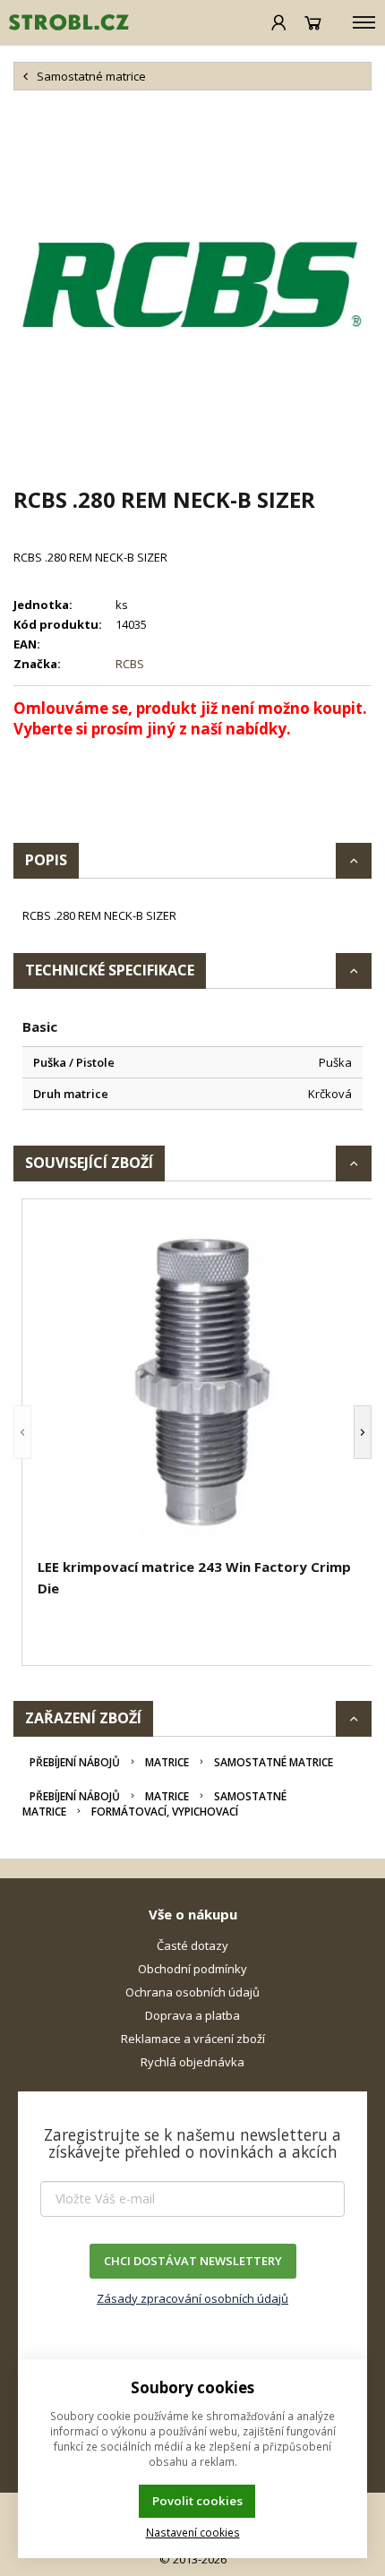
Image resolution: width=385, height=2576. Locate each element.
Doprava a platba (192, 2015)
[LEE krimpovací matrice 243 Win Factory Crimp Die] (201, 1381)
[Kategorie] (364, 22)
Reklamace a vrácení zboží (193, 2039)
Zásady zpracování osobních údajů (192, 2298)
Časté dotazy (192, 1945)
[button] (22, 1432)
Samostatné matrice (274, 1762)
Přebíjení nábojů (75, 1762)
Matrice (167, 1762)
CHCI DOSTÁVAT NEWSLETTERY (193, 2261)
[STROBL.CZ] (64, 22)
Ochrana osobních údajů (192, 1992)
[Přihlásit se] (279, 22)
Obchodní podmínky (192, 1969)
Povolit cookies (197, 2501)
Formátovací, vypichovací (165, 1812)
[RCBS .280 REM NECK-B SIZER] (192, 288)
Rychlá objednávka (192, 2062)
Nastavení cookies (193, 2532)
